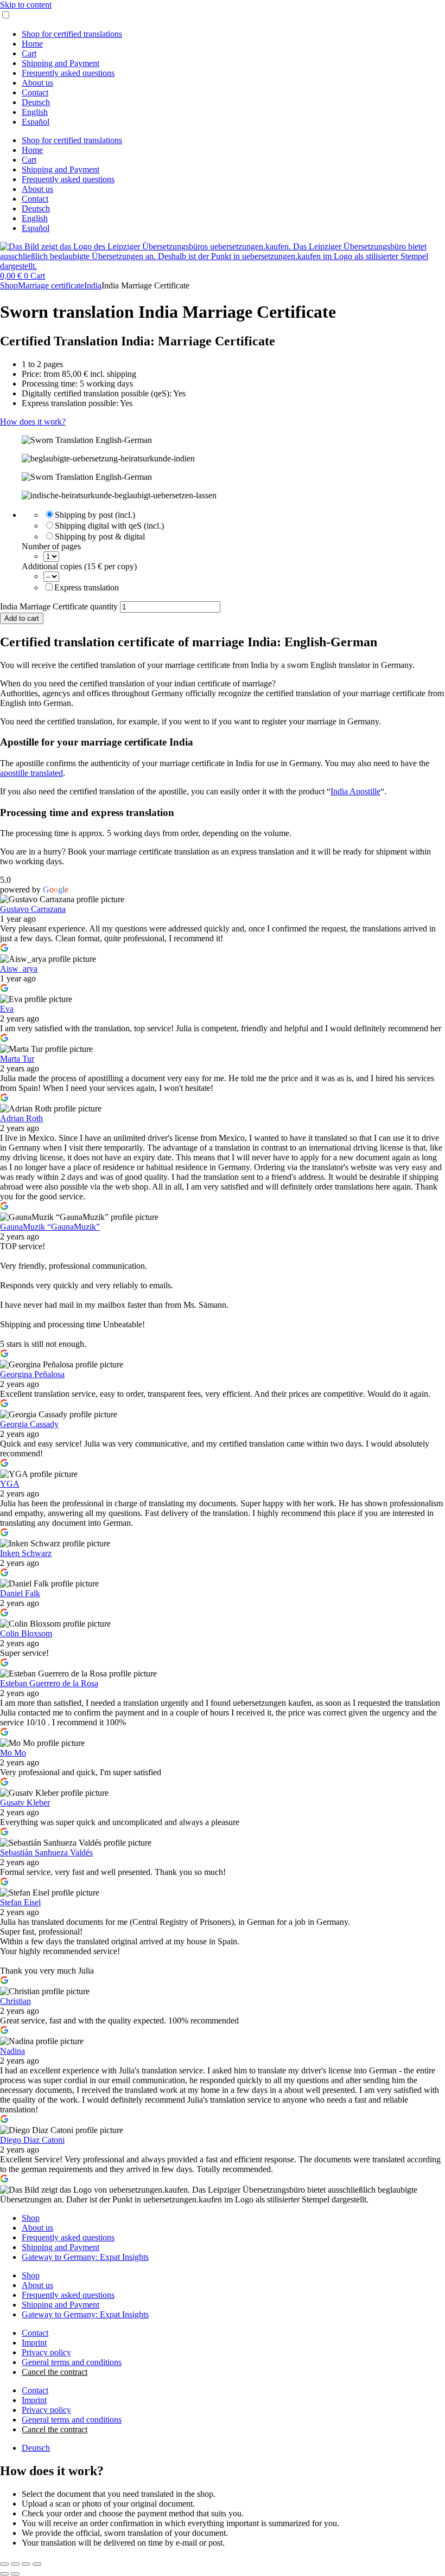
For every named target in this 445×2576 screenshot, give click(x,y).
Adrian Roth (21, 1118)
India (93, 285)
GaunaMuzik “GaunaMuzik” (50, 1227)
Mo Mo (13, 1753)
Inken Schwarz (26, 1553)
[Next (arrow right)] (15, 2574)
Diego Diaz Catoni (32, 2140)
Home (32, 44)
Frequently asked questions (68, 73)
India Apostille (355, 791)
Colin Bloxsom (26, 1633)
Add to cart (22, 618)
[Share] (26, 2564)
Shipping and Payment (61, 63)
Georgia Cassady (29, 1424)
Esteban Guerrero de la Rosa (49, 1683)
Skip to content (26, 5)
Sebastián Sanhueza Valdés (46, 1852)
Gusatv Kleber (25, 1803)
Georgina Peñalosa (32, 1374)
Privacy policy (46, 2352)
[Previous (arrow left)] (4, 2574)
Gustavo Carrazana (33, 909)
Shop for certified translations (72, 34)
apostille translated (31, 773)
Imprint (34, 2343)
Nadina (12, 2051)
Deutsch (36, 102)
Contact (35, 92)
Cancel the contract (55, 2372)
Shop (9, 285)
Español (36, 122)
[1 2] (51, 556)
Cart (29, 53)
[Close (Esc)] (37, 2564)
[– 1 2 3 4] (51, 576)
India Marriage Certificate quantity (59, 606)
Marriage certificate (51, 285)
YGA (10, 1484)
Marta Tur (17, 1059)
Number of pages (51, 546)
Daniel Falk (20, 1593)
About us (37, 83)
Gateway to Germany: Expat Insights (85, 2257)
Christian (15, 2001)
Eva (7, 1009)
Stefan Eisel (20, 1902)
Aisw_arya (19, 969)
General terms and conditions (72, 2362)
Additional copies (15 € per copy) (79, 566)
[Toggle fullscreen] (15, 2564)
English (35, 112)
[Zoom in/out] (4, 2564)
